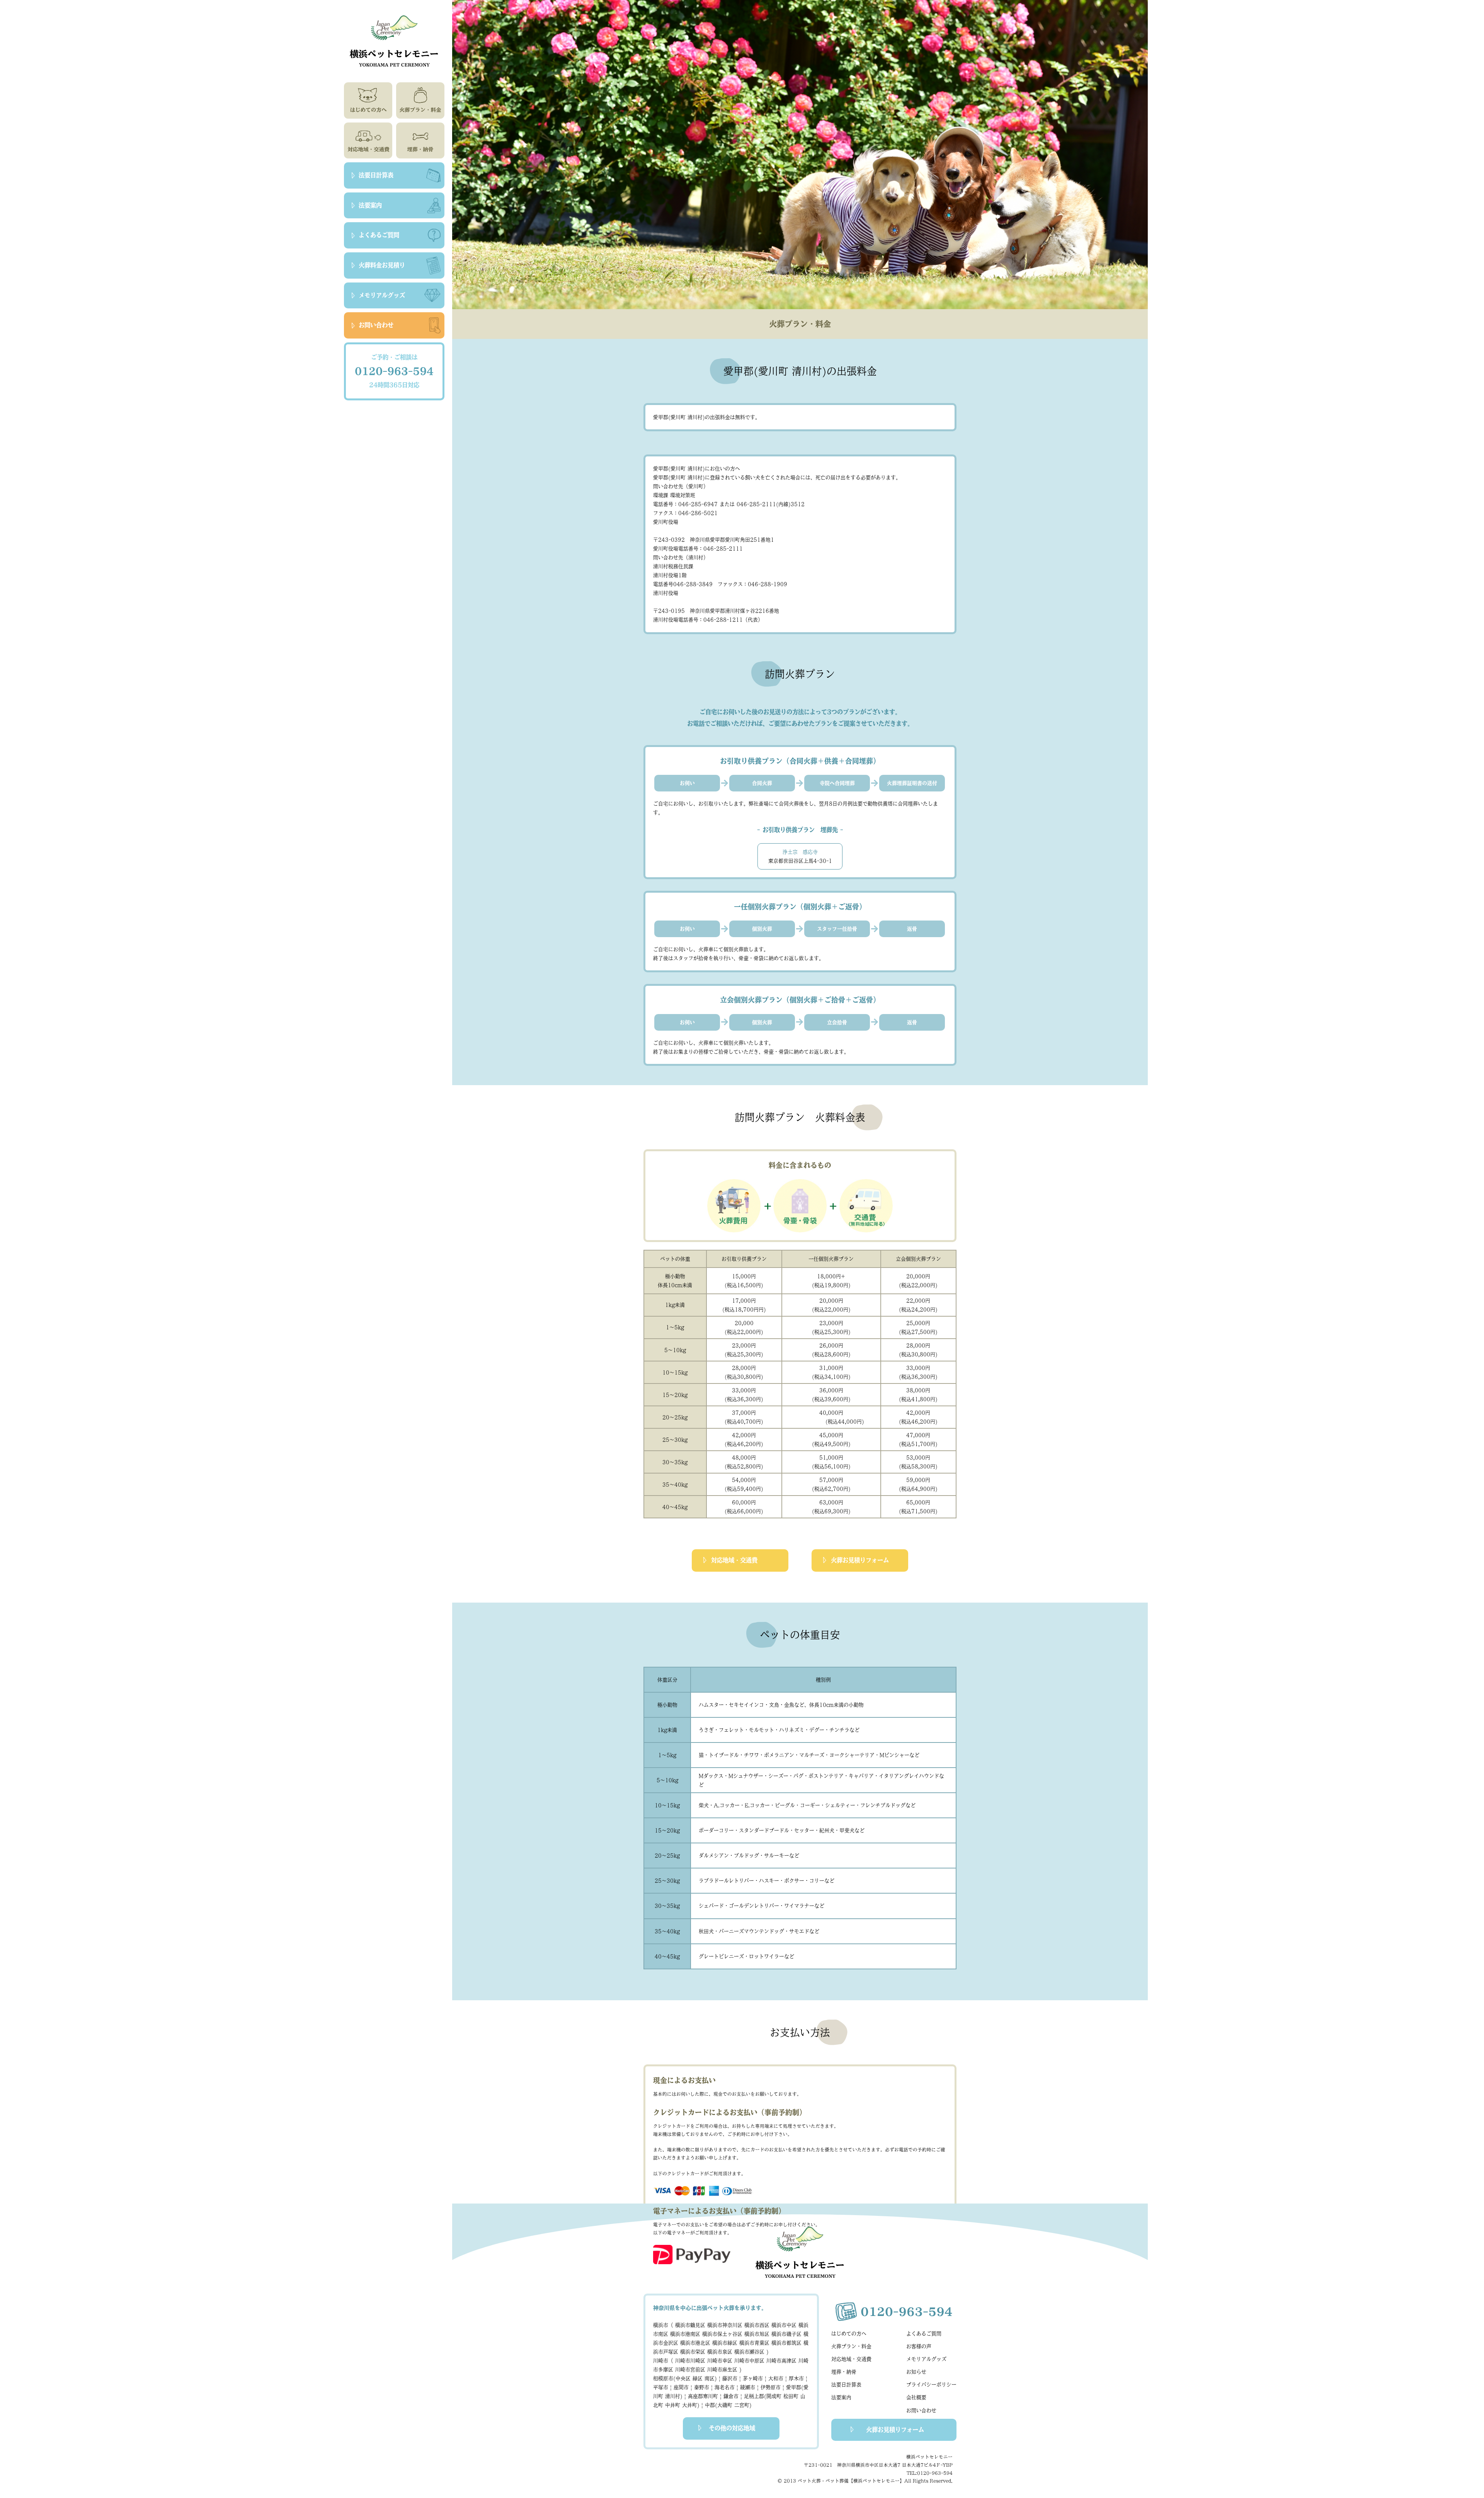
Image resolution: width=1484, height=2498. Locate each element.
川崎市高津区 (781, 2361)
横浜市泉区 (720, 2352)
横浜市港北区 (695, 2343)
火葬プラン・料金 (851, 2346)
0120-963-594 (394, 371)
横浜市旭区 (757, 2334)
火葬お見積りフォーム (860, 1560)
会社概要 (916, 2397)
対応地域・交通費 (734, 1560)
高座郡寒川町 (705, 2396)
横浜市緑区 (725, 2343)
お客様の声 (919, 2346)
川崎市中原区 (749, 2361)
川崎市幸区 (720, 2361)
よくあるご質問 (924, 2334)
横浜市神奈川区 (725, 2325)
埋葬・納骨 (844, 2372)
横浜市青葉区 (754, 2343)
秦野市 (703, 2387)
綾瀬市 (749, 2387)
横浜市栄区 (693, 2352)
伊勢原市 (772, 2387)
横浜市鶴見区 (690, 2325)
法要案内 (841, 2397)
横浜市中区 (784, 2325)
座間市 (683, 2387)
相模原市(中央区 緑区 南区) (687, 2378)
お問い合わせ (921, 2410)
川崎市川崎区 (690, 2361)
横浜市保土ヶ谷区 (722, 2334)
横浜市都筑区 (786, 2343)
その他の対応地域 (732, 2428)
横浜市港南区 (685, 2334)
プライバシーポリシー (931, 2385)
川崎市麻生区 (722, 2370)
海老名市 (726, 2387)
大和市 (778, 2378)
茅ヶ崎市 (755, 2378)
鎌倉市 (733, 2396)
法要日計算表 (846, 2385)
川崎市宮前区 (690, 2370)
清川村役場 (666, 593)
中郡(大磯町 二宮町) (728, 2405)
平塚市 (662, 2387)
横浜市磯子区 (786, 2334)
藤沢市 (732, 2378)
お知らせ (916, 2372)
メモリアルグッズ (926, 2359)
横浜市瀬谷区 (749, 2352)
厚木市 (798, 2378)
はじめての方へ (849, 2334)
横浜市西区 (757, 2325)
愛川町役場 (666, 522)
